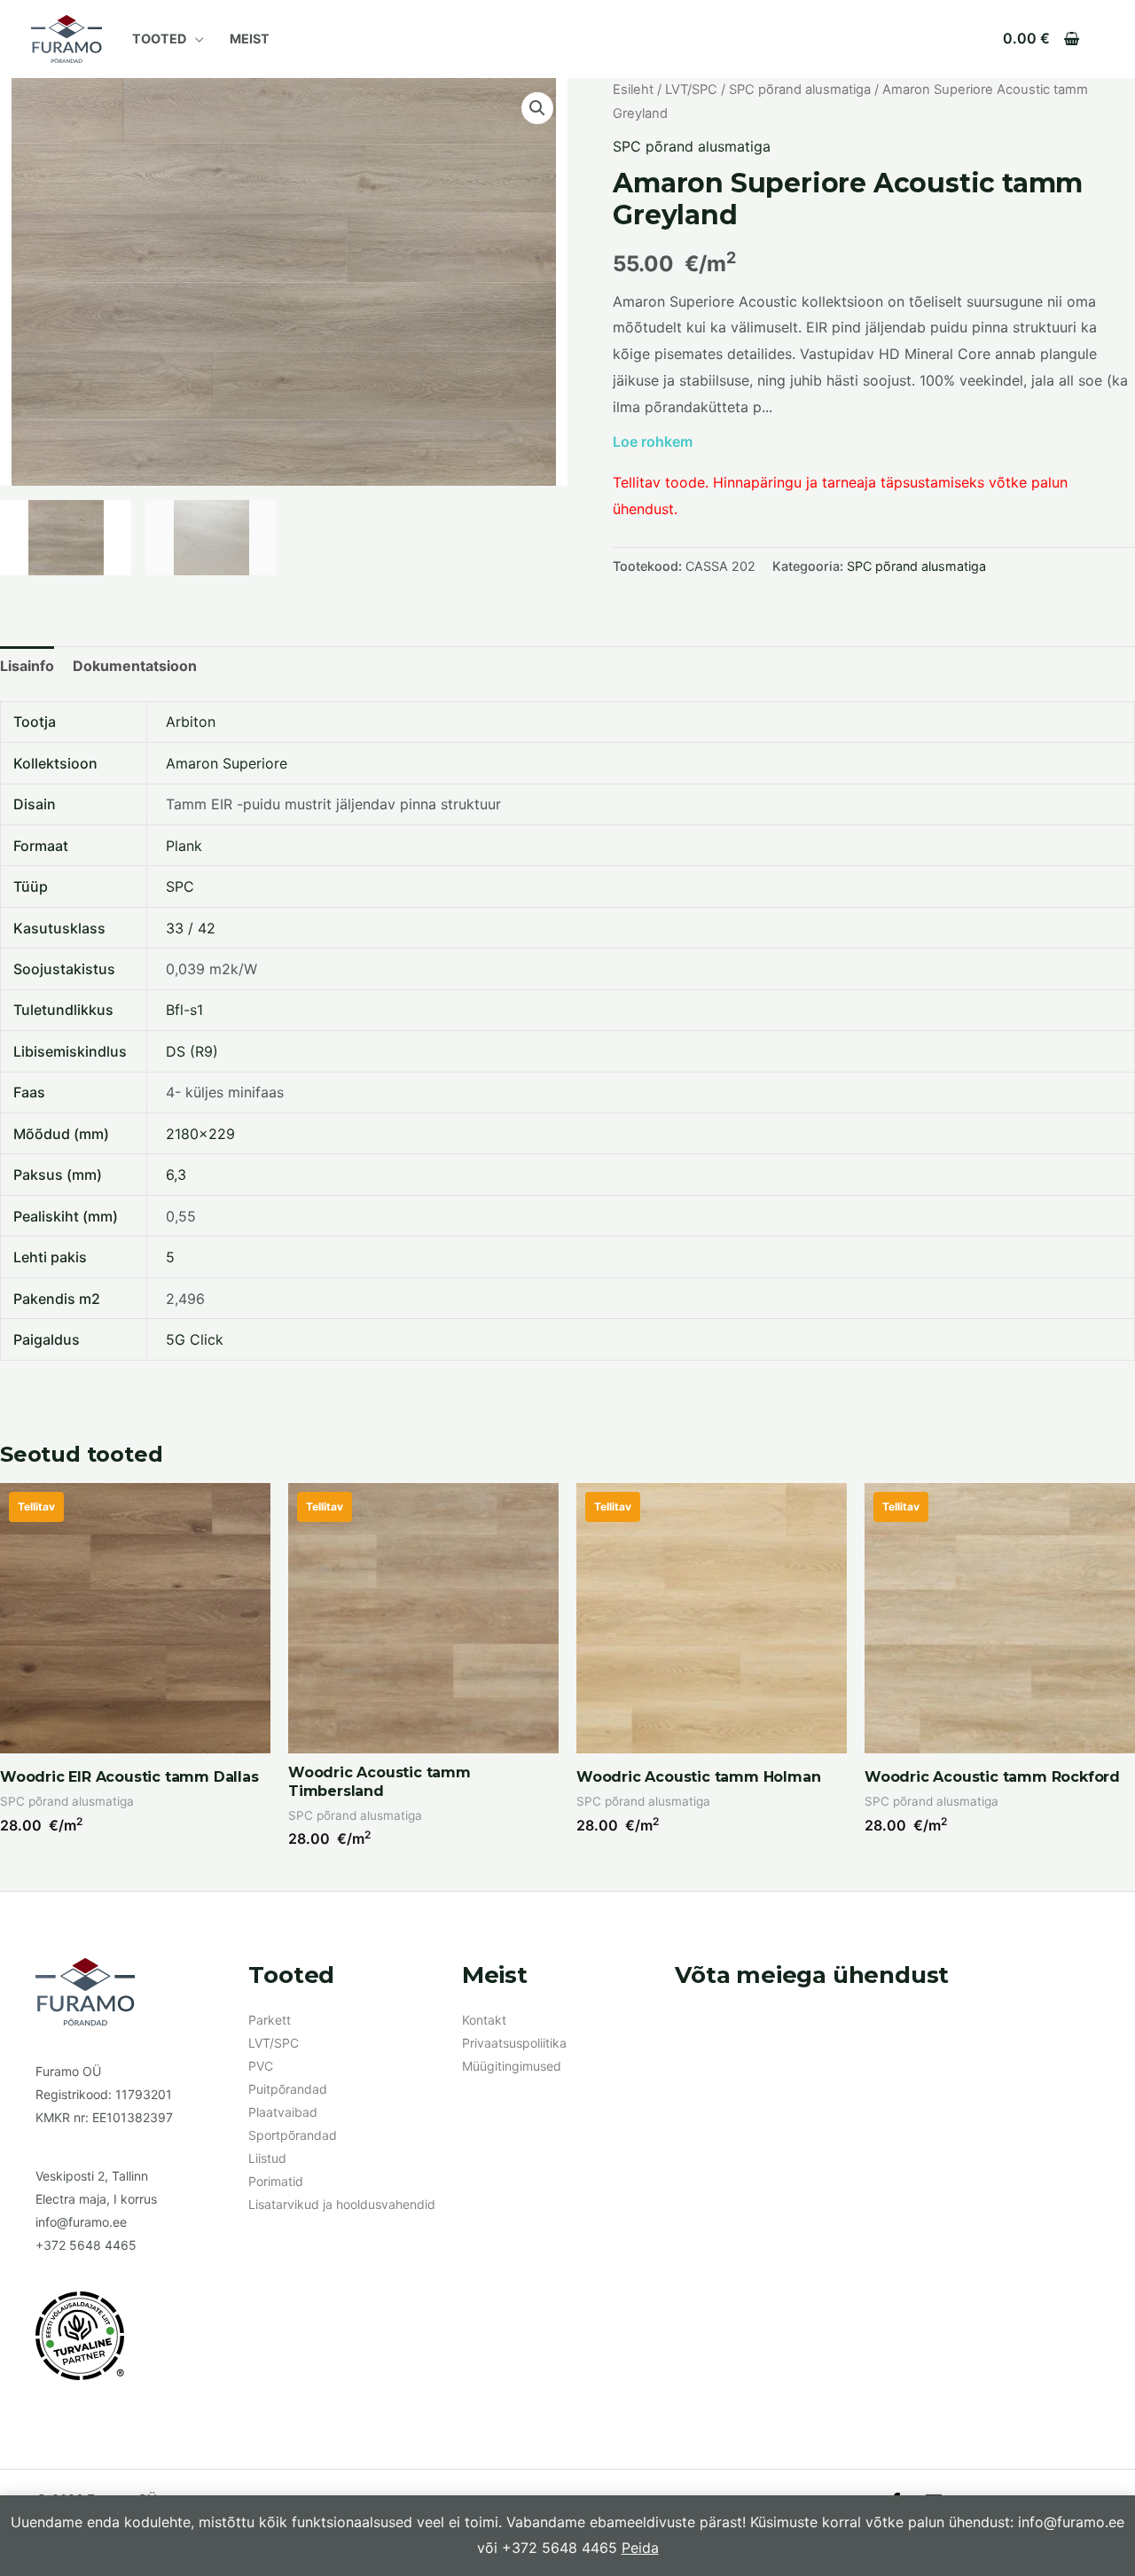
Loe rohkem (653, 441)
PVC (261, 2066)
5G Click (195, 1339)
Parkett (270, 2020)
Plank (184, 846)
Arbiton (191, 722)
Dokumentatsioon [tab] (135, 666)
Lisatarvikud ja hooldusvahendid (342, 2204)
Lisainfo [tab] (27, 666)
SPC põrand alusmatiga (800, 90)
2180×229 (200, 1134)
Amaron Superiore (227, 763)
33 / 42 (191, 928)
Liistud (267, 2158)
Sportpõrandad (293, 2135)
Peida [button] (640, 2548)
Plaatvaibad (283, 2112)
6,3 (176, 1175)
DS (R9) (192, 1051)
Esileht (633, 90)
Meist (250, 39)
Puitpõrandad (288, 2089)
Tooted (159, 39)
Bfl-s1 (184, 1010)
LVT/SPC (691, 90)
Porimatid (276, 2181)
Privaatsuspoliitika (514, 2043)
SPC (180, 886)
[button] (537, 108)
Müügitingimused (512, 2066)
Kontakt (484, 2020)
